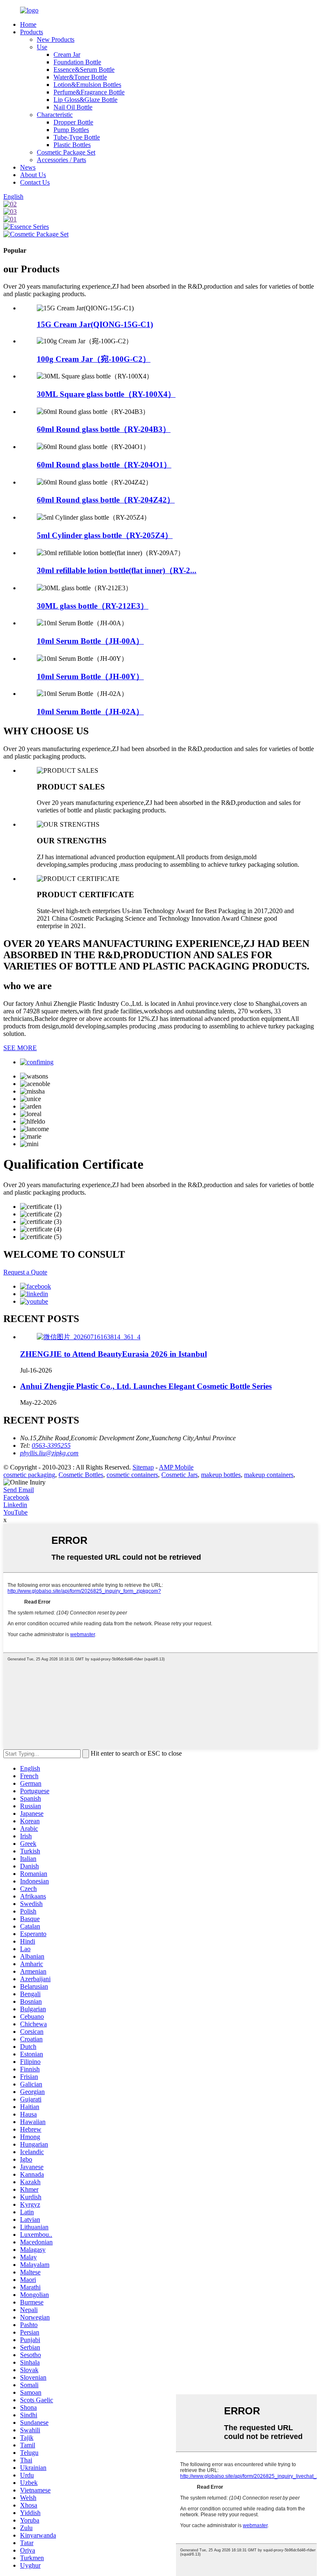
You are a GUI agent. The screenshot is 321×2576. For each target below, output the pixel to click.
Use (42, 47)
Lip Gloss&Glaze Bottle (85, 100)
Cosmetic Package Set (66, 152)
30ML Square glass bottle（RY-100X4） (106, 394)
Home (28, 24)
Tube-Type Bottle (77, 137)
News (28, 167)
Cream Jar (67, 55)
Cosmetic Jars (180, 1475)
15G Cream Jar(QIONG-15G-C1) (95, 324)
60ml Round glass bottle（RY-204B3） (104, 429)
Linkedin (15, 1505)
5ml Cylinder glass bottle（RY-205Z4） (105, 535)
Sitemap (143, 1467)
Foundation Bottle (77, 62)
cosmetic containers (132, 1475)
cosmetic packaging (29, 1475)
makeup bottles (221, 1475)
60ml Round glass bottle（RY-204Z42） (106, 500)
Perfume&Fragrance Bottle (89, 92)
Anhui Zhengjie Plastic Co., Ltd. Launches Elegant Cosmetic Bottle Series (146, 1386)
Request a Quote (25, 1272)
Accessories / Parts (61, 160)
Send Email (19, 1490)
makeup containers (269, 1475)
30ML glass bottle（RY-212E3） (93, 606)
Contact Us (35, 182)
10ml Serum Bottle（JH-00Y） (90, 676)
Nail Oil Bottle (73, 107)
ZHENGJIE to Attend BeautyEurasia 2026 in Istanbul (113, 1354)
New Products (56, 39)
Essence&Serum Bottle (84, 70)
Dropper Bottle (73, 122)
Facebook (16, 1497)
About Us (33, 175)
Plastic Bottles (72, 145)
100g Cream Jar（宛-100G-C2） (94, 359)
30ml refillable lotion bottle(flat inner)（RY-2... (117, 570)
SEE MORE (20, 1048)
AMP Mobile (176, 1467)
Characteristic (55, 115)
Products (32, 32)
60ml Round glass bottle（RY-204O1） (104, 465)
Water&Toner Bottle (80, 77)
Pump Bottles (71, 130)
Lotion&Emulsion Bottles (87, 85)
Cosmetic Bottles (81, 1475)
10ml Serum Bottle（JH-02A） (90, 712)
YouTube (15, 1512)
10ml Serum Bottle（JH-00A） (90, 641)
